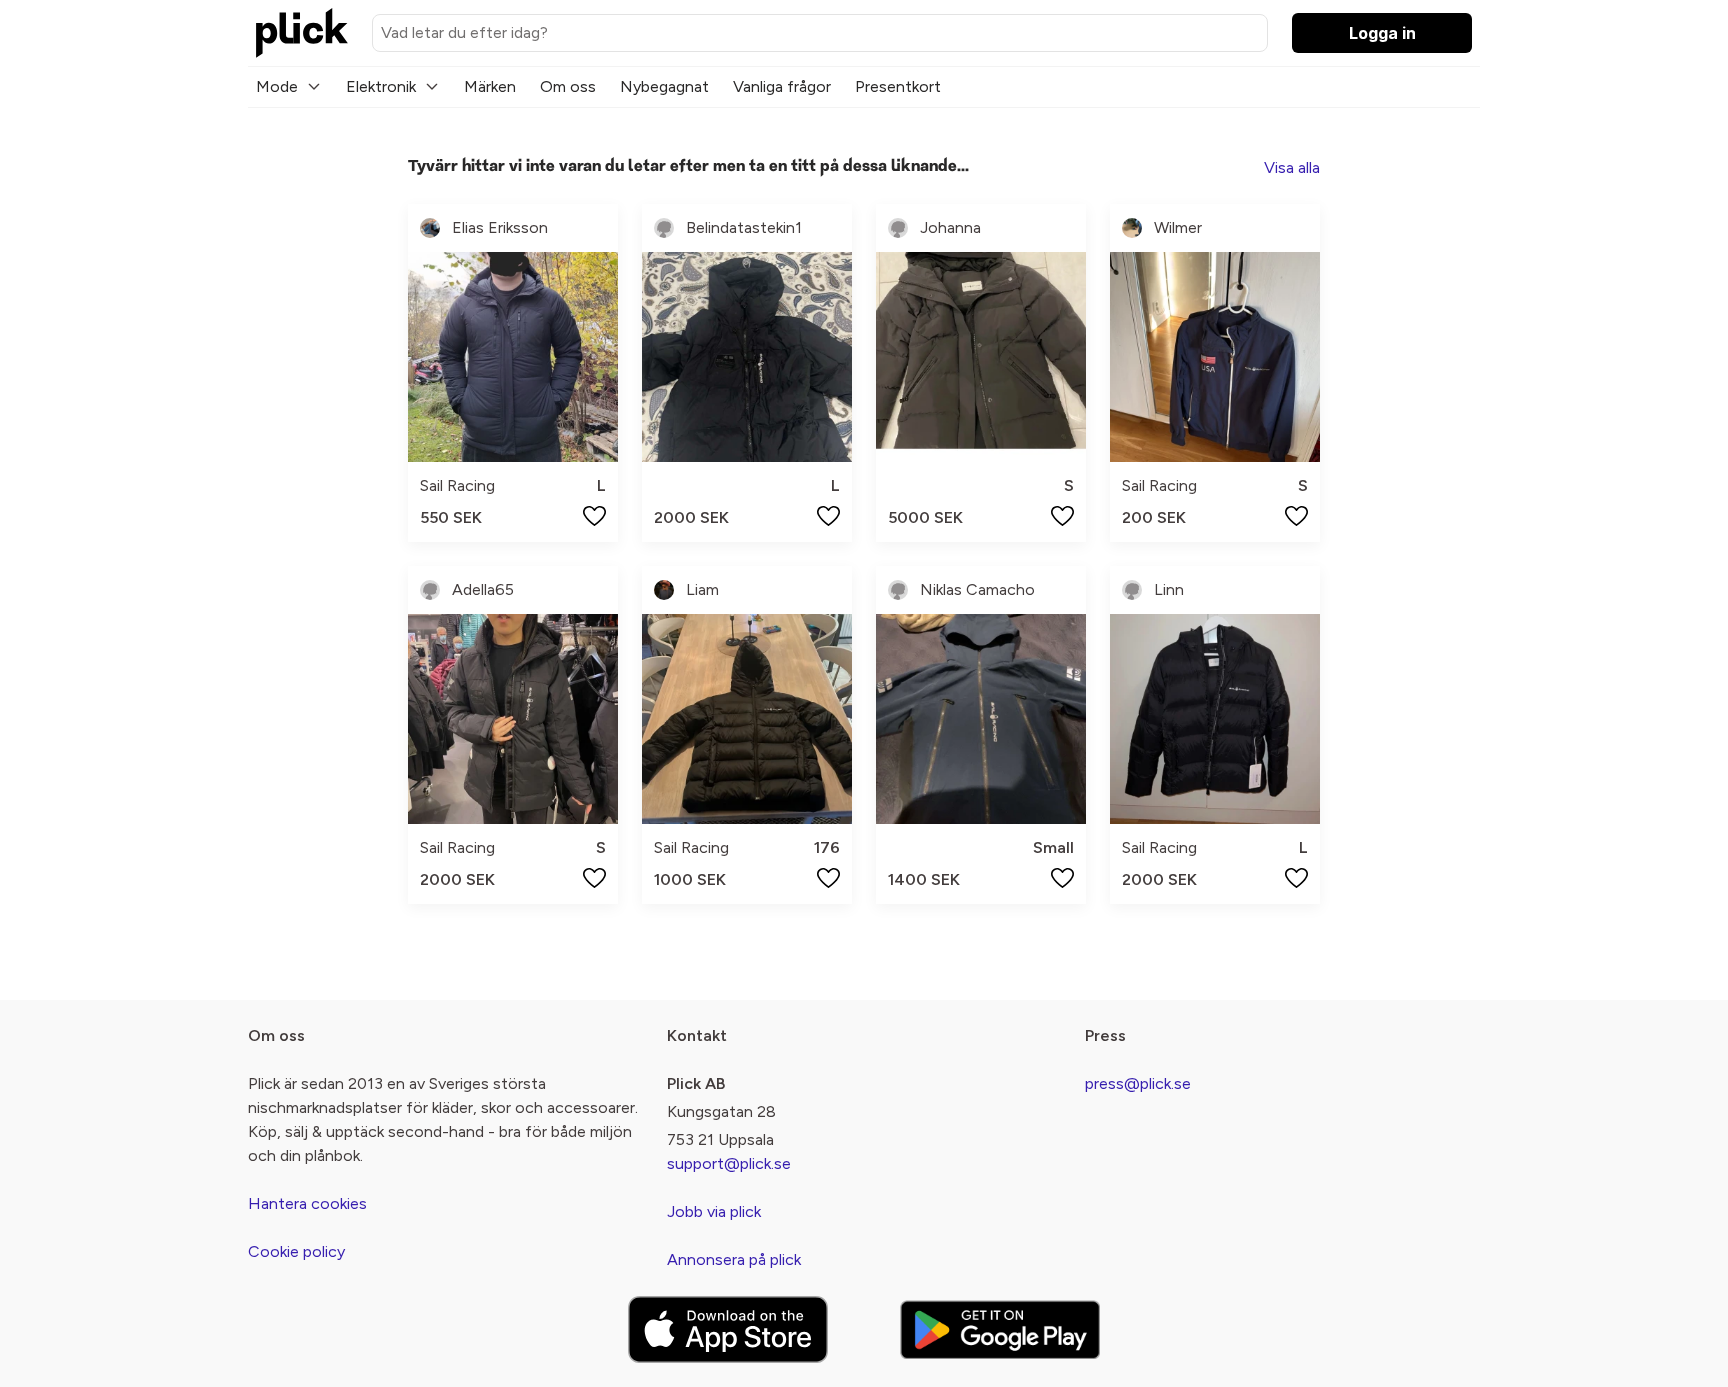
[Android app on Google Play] (1000, 1329)
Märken (490, 86)
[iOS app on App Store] (728, 1329)
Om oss (568, 86)
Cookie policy (296, 1251)
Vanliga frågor (782, 86)
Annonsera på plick (734, 1259)
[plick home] (302, 33)
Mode (277, 86)
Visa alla (1292, 167)
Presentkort (898, 86)
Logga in (1382, 33)
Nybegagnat (664, 86)
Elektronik (381, 86)
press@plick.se (1138, 1083)
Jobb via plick (714, 1211)
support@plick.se (729, 1163)
